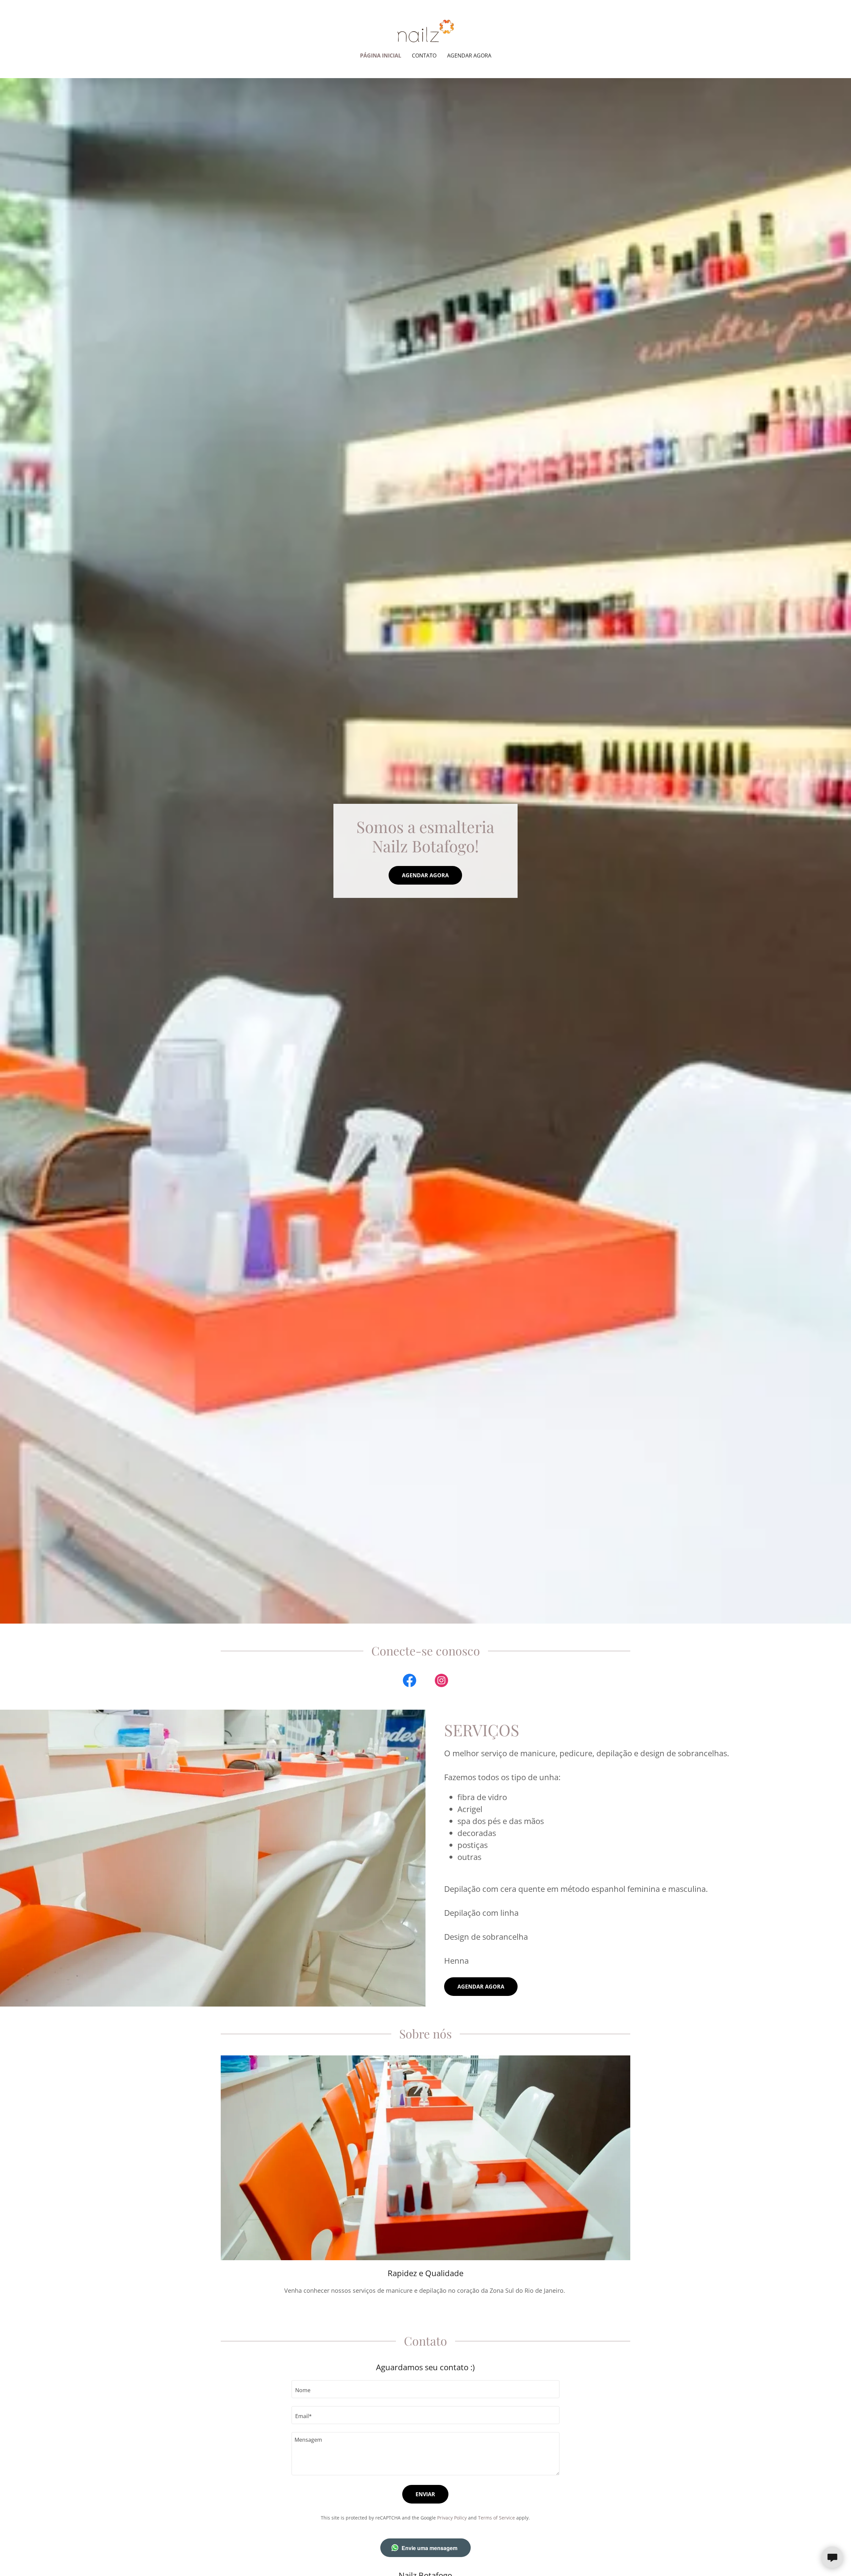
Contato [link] (424, 56)
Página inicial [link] (381, 56)
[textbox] (425, 2389)
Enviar (425, 2494)
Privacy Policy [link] (452, 2518)
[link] (425, 30)
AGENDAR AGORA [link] (469, 56)
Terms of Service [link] (496, 2518)
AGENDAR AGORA (425, 875)
